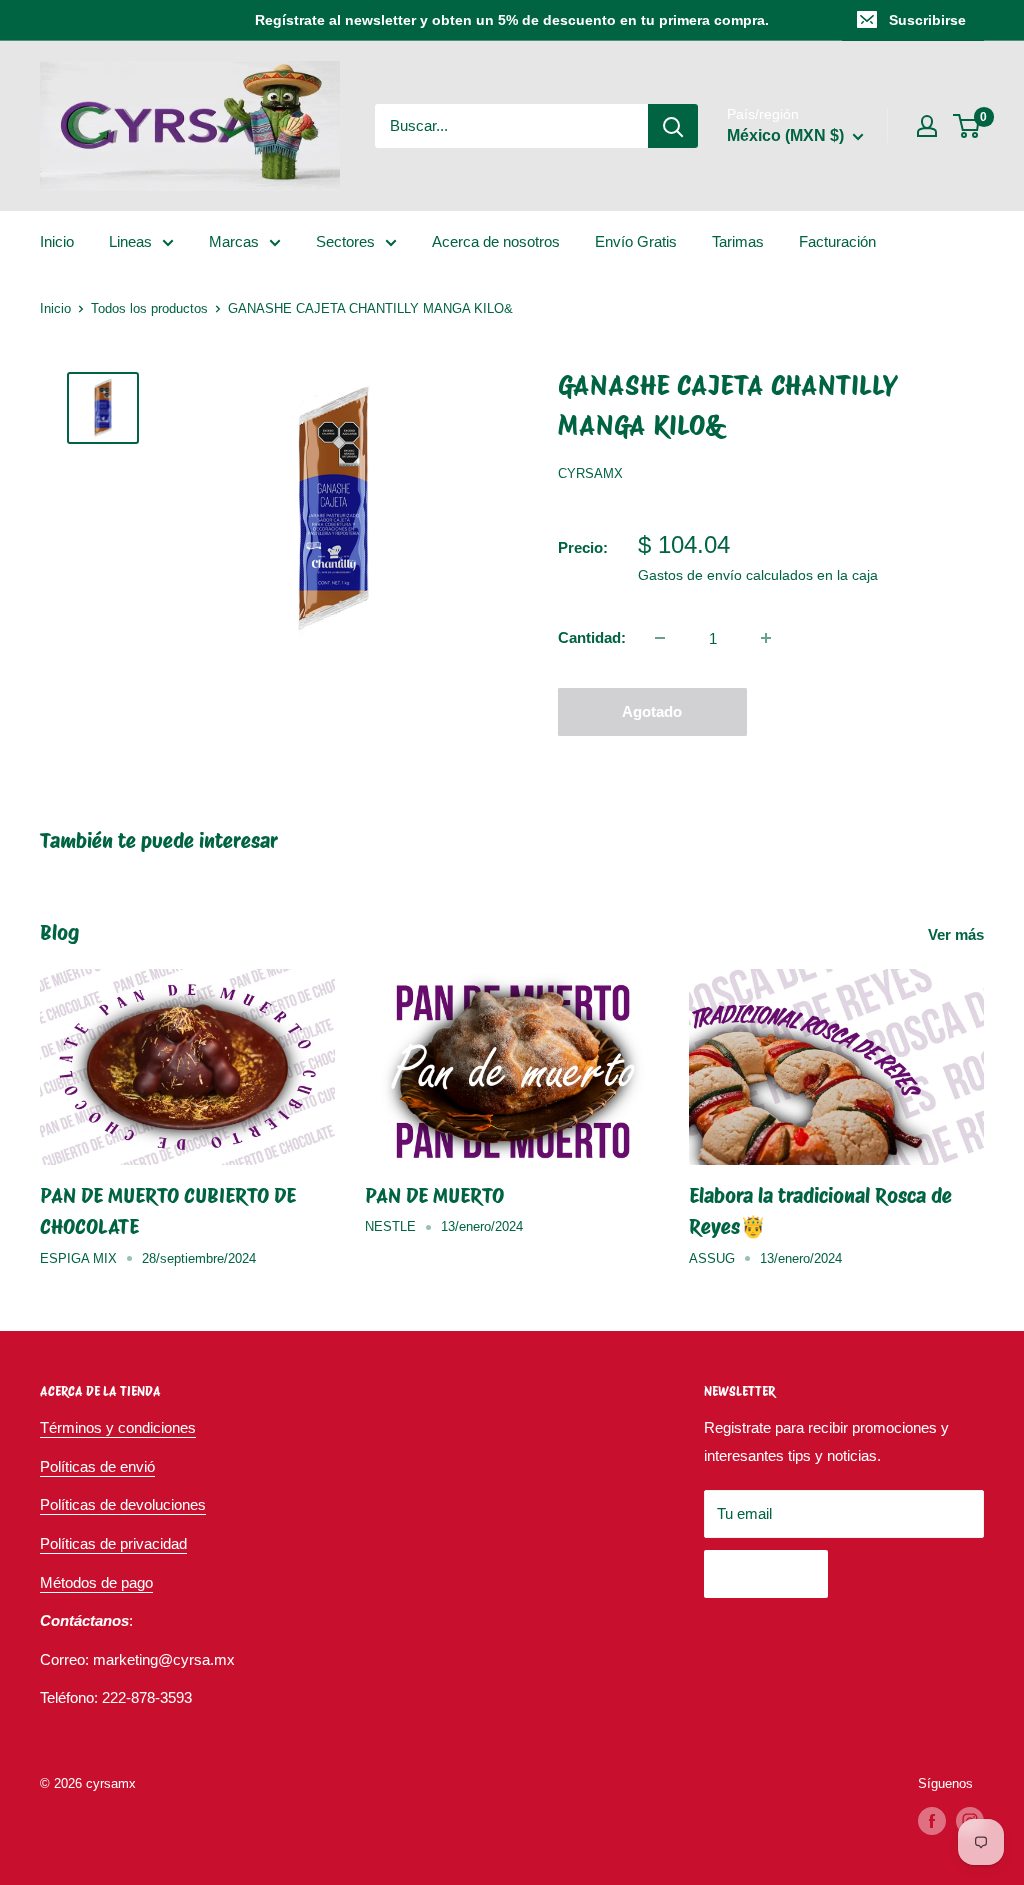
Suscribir (766, 1573)
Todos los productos (149, 308)
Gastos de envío (690, 575)
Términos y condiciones (118, 1427)
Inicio (57, 241)
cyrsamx (590, 473)
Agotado (652, 711)
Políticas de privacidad (113, 1543)
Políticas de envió (97, 1466)
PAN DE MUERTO (434, 1195)
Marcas (234, 241)
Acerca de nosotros (496, 241)
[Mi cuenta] (927, 126)
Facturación (837, 241)
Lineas (130, 241)
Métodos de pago (96, 1582)
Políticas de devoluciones (123, 1504)
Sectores (345, 241)
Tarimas (738, 241)
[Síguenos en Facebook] (932, 1821)
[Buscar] (673, 126)
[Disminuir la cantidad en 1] (660, 638)
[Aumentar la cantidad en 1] (766, 638)
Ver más (958, 934)
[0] (967, 126)
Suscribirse (927, 20)
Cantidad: (592, 637)
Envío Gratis (636, 241)
